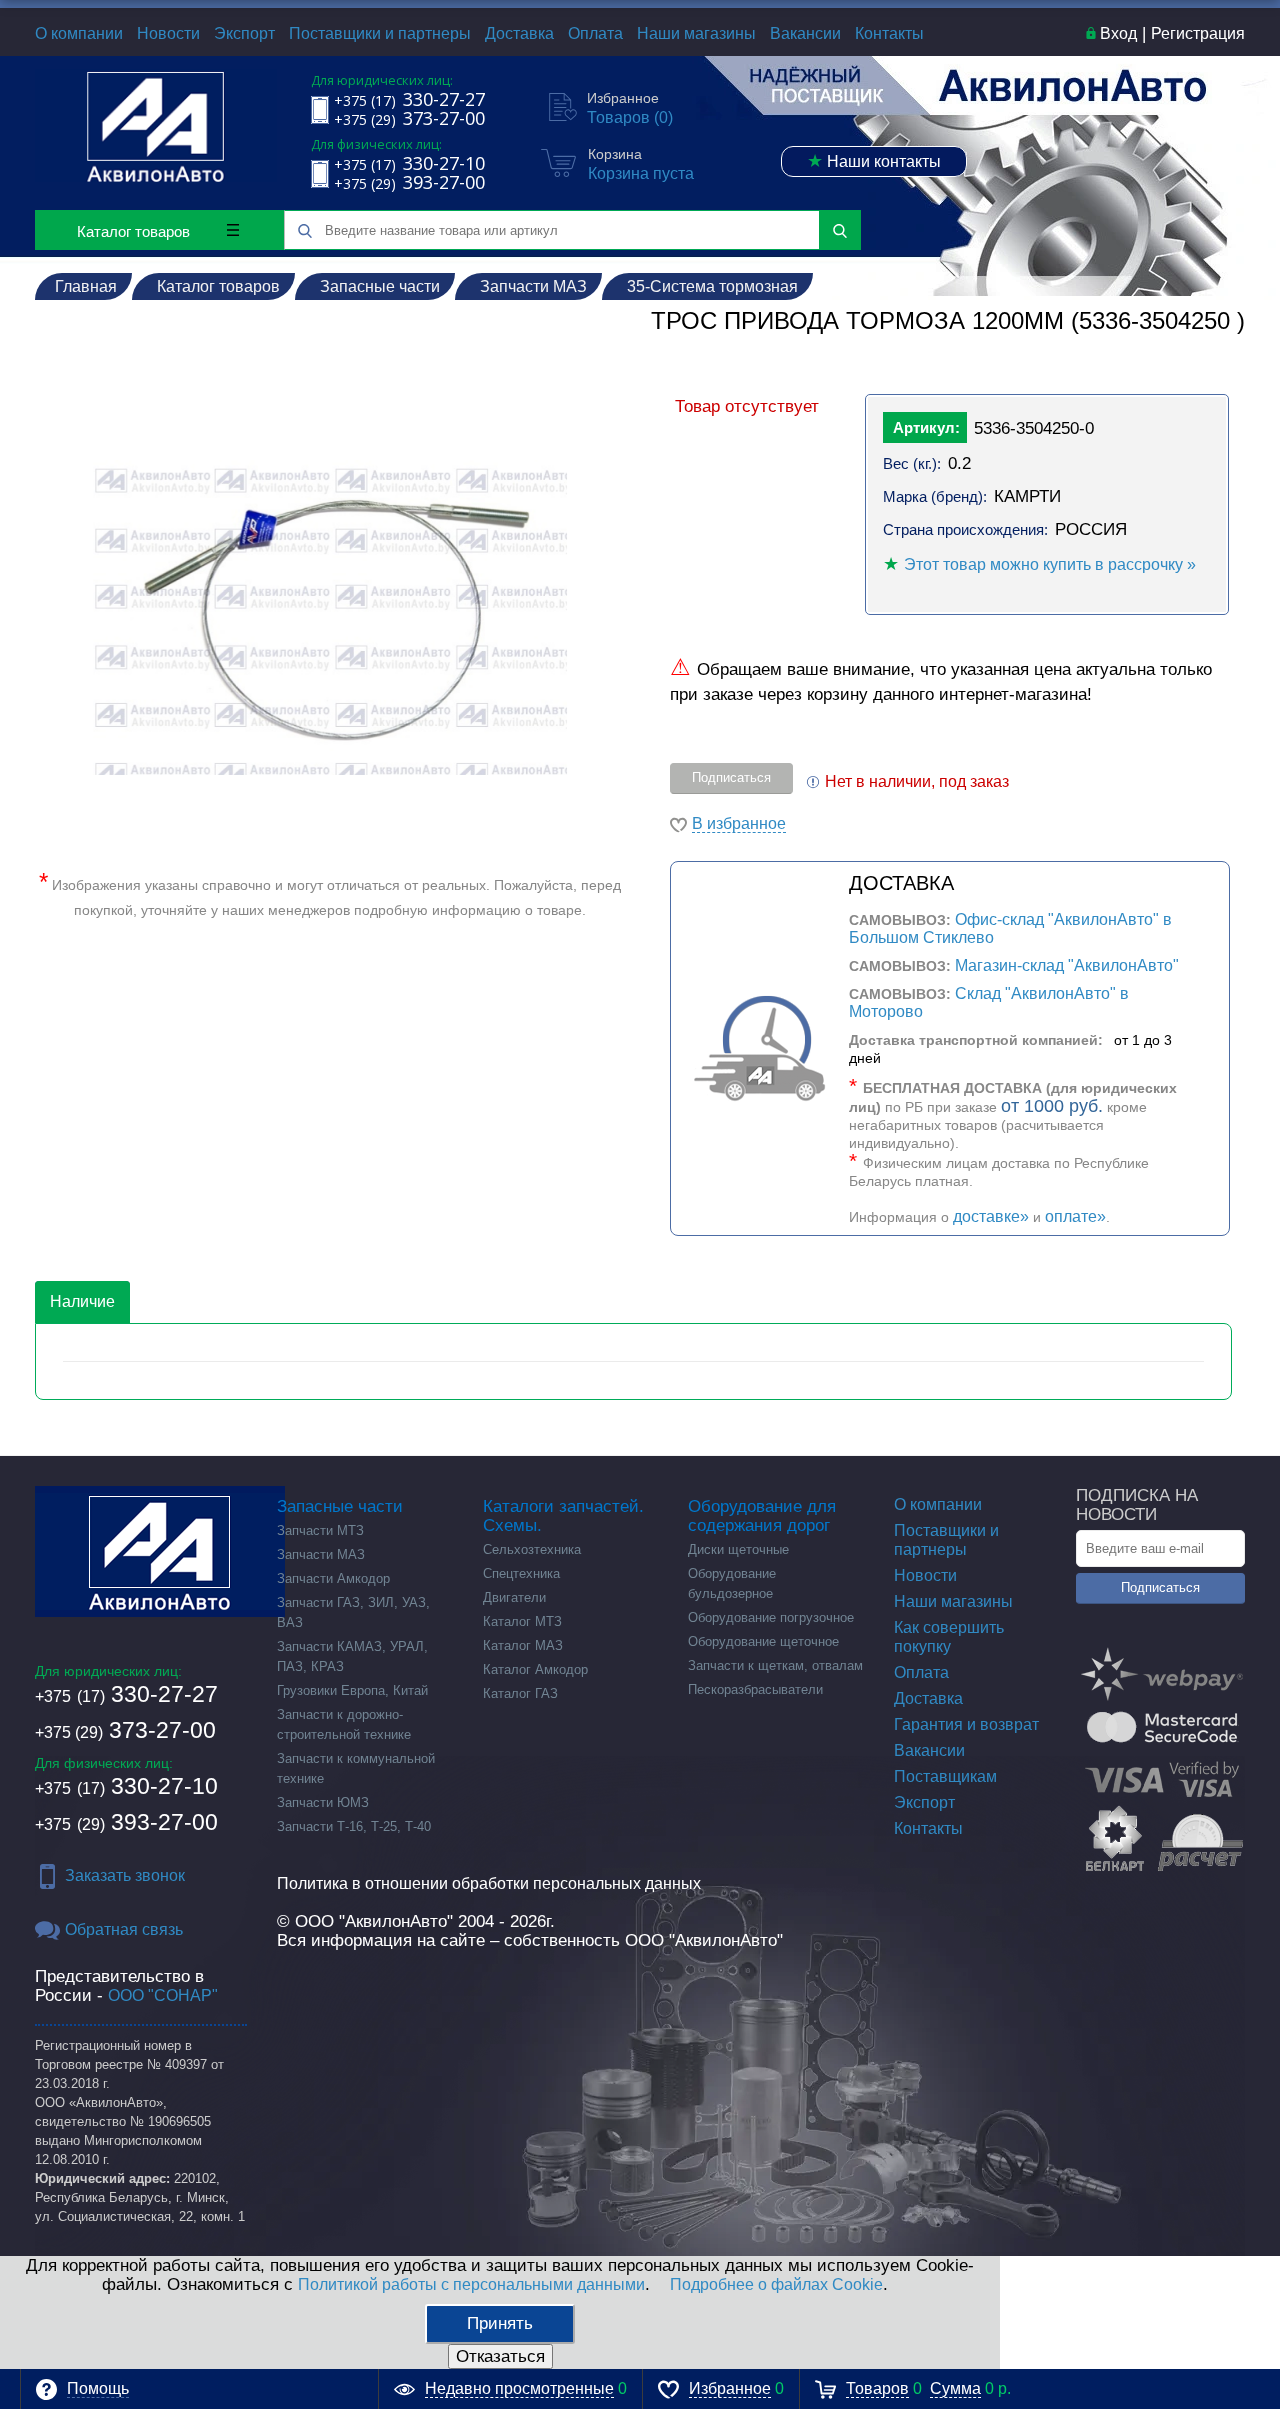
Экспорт (244, 33)
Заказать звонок (125, 1875)
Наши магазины (696, 33)
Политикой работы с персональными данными (471, 2284)
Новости (168, 33)
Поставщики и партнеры (380, 33)
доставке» (991, 1216)
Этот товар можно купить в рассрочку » (1050, 564)
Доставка (519, 33)
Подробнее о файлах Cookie (776, 2284)
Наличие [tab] (82, 1301)
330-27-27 (126, 1694)
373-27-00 (125, 1730)
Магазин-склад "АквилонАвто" (1067, 965)
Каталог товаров (133, 231)
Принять (500, 2323)
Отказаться (500, 2356)
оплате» (1075, 1216)
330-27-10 (126, 1786)
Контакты (889, 33)
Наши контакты (874, 161)
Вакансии (805, 33)
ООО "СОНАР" (163, 1995)
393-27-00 (126, 1822)
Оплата (595, 33)
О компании (79, 33)
